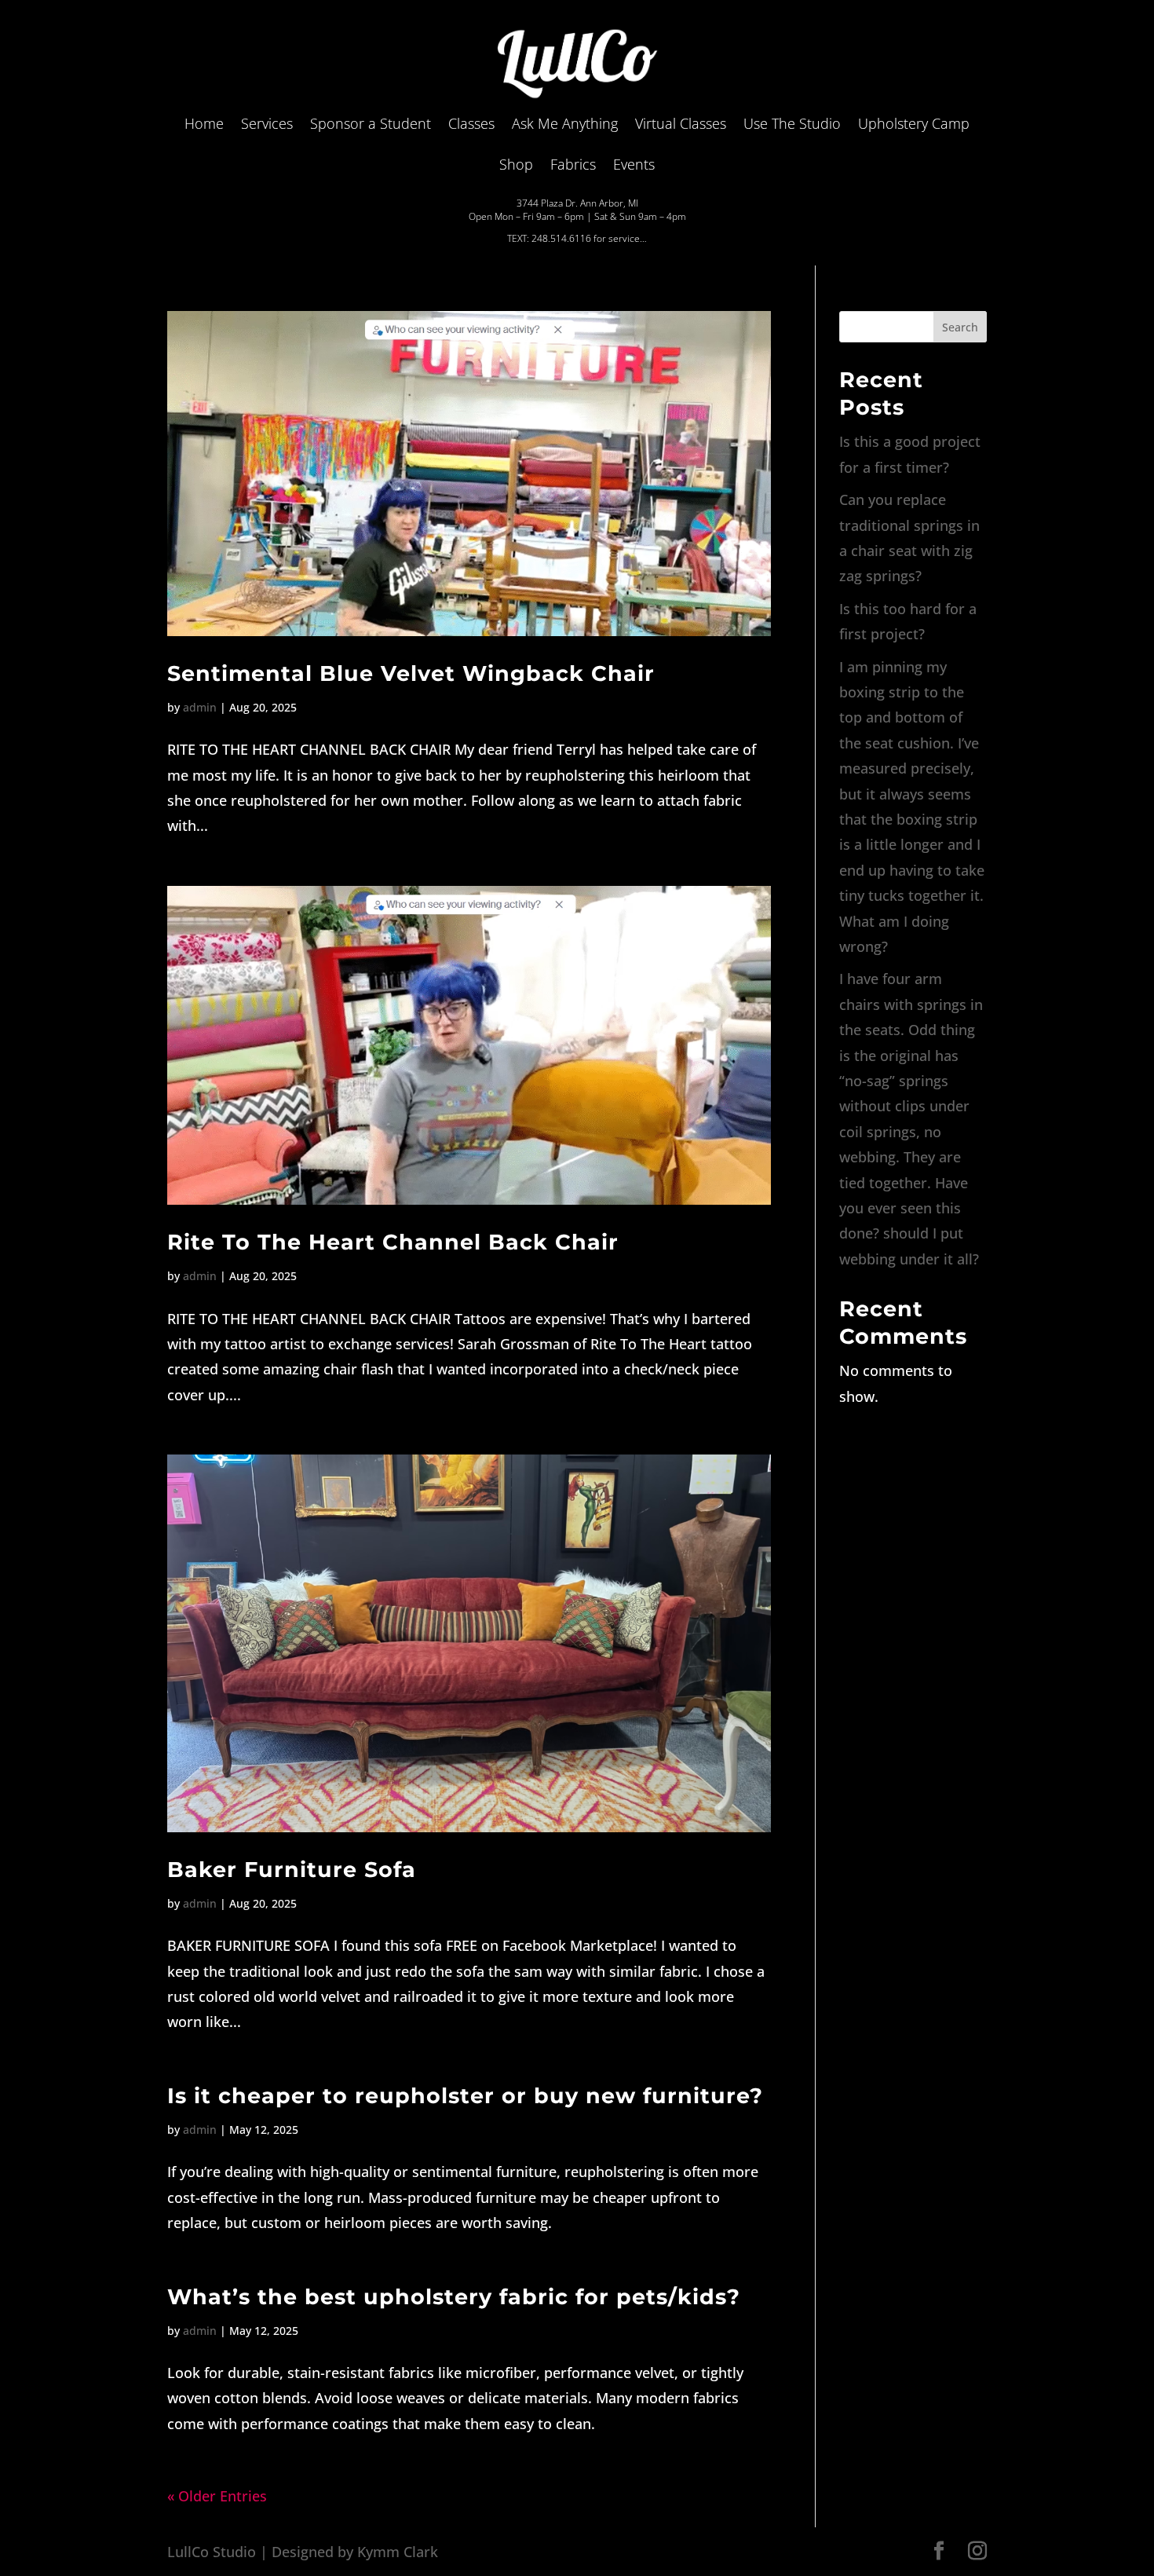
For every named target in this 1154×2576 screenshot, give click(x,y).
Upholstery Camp (914, 123)
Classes (471, 123)
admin (200, 707)
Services (267, 123)
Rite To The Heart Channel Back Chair (393, 1242)
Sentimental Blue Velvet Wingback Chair (411, 673)
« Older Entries (217, 2496)
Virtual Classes (681, 123)
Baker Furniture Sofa (292, 1870)
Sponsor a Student (371, 123)
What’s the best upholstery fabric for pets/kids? (454, 2297)
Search (960, 327)
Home (204, 123)
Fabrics (573, 164)
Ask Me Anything (565, 123)
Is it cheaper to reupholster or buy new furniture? (465, 2096)
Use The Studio (792, 123)
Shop (516, 164)
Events (634, 164)
